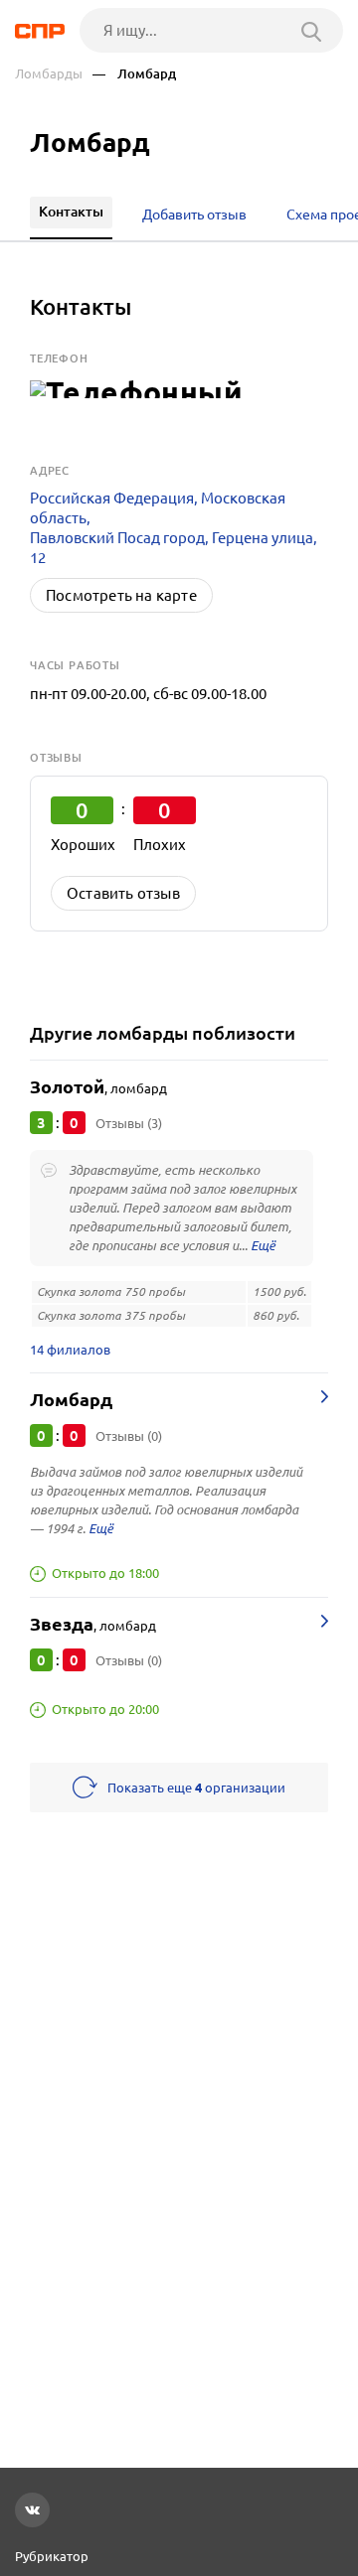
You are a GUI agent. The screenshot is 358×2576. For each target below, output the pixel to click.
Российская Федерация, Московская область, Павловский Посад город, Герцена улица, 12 (174, 528)
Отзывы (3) (129, 1123)
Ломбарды (49, 74)
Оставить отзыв (123, 893)
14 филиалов (70, 1350)
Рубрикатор (52, 2556)
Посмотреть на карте (121, 595)
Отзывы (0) (129, 1436)
